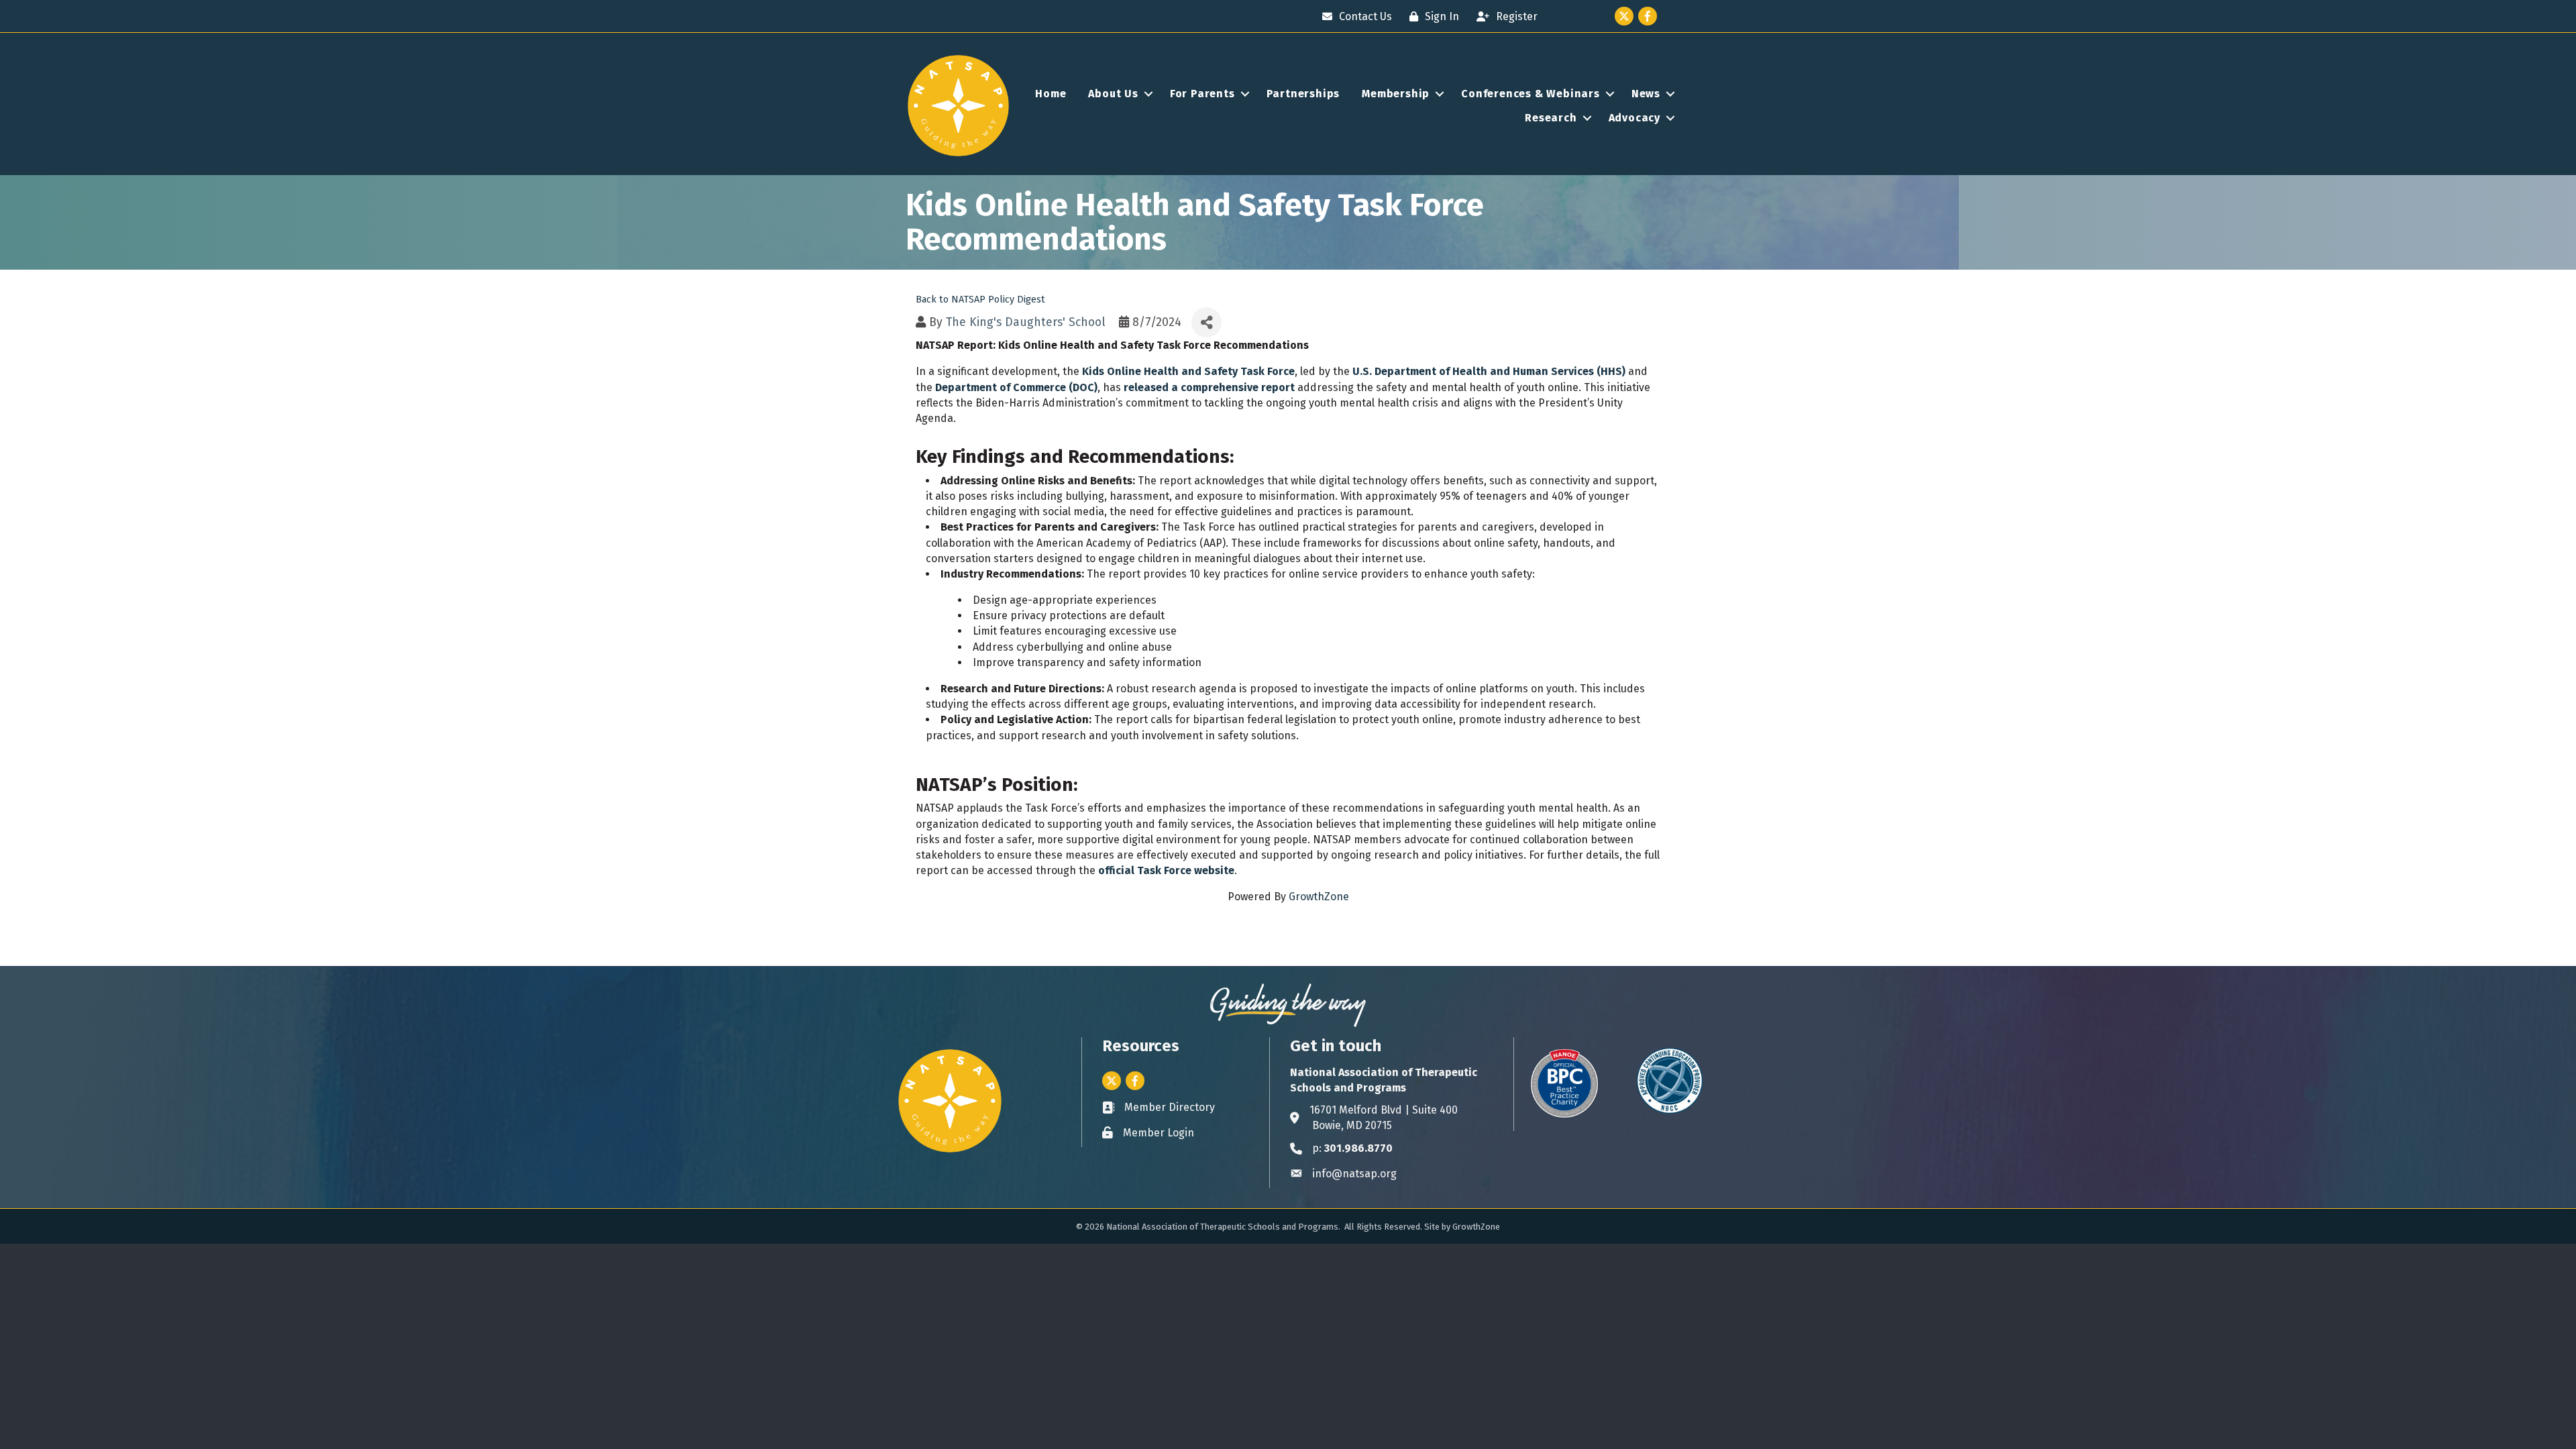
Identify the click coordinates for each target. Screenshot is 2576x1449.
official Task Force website (1166, 870)
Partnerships (1303, 94)
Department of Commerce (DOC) (1016, 387)
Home (1051, 94)
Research (1551, 118)
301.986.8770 (1358, 1148)
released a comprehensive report (1209, 387)
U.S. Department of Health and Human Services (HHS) (1489, 371)
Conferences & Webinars (1531, 94)
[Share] (1206, 322)
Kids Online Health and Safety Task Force (1188, 371)
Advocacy (1634, 118)
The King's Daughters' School (1026, 322)
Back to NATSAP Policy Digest (980, 300)
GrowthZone (1319, 897)
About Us (1113, 94)
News (1646, 94)
